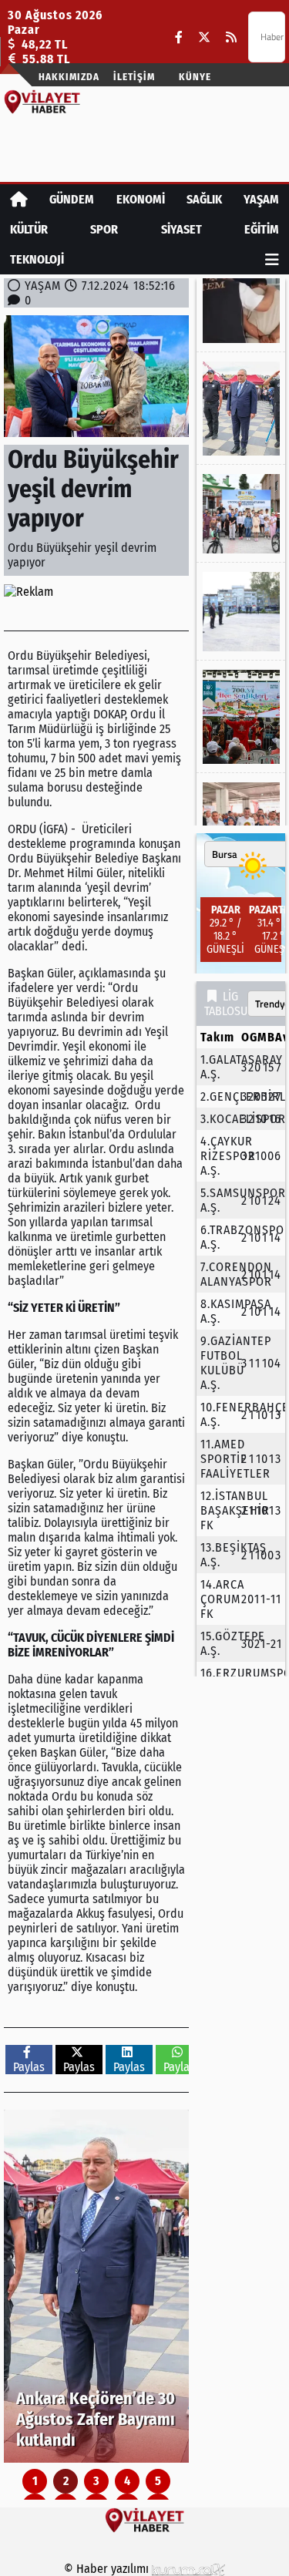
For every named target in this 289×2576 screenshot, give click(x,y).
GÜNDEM (72, 199)
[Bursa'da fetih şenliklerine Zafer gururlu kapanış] (241, 717)
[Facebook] (179, 37)
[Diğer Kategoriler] (272, 259)
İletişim (134, 77)
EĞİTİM (262, 229)
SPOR (104, 229)
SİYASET (181, 229)
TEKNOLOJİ (37, 259)
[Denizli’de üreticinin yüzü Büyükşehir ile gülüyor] (241, 822)
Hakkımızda (69, 77)
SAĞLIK (204, 199)
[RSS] (231, 37)
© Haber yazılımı (108, 2569)
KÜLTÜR (29, 229)
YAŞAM (261, 199)
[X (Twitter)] (204, 37)
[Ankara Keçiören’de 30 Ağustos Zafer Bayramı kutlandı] (96, 2286)
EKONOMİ (141, 199)
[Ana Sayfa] (19, 199)
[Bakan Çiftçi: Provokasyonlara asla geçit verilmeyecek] (241, 311)
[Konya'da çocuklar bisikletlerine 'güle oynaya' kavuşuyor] (241, 514)
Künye (195, 77)
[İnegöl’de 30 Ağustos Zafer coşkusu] (241, 612)
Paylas (29, 2067)
